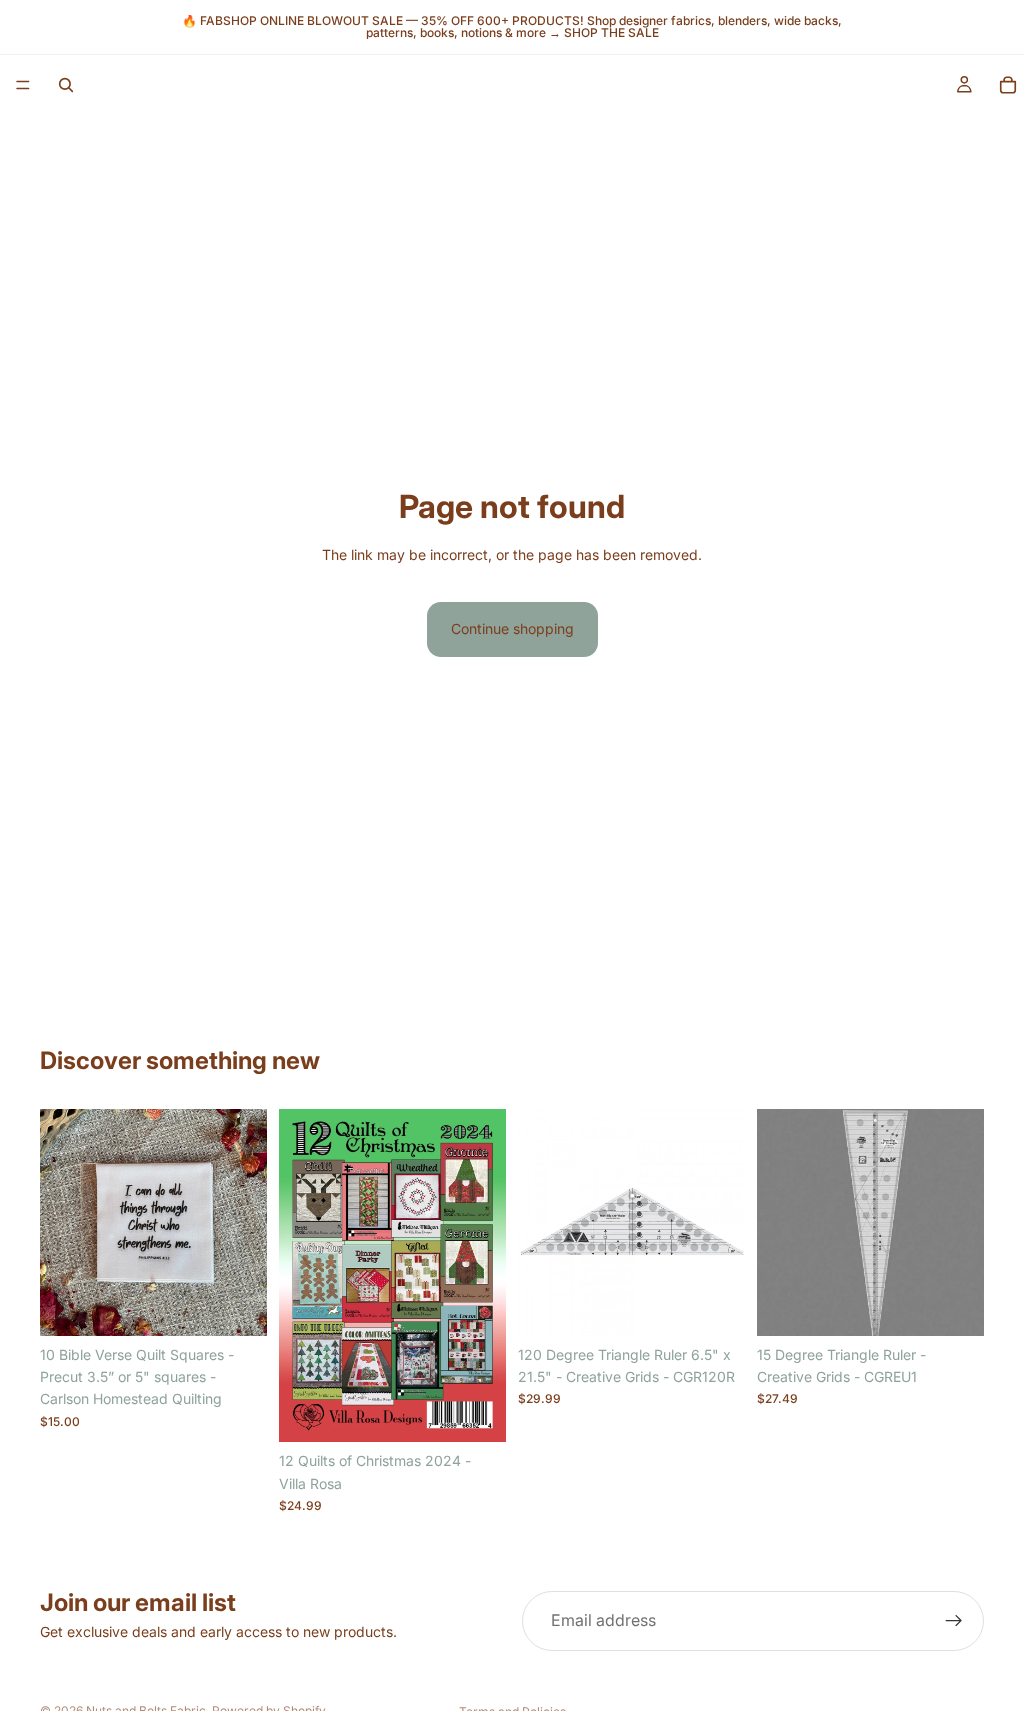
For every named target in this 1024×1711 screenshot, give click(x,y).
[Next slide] (245, 1222)
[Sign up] (954, 1621)
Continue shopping (512, 628)
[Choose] (236, 1305)
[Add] (475, 1412)
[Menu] (23, 85)
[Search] (66, 85)
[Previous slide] (62, 1222)
